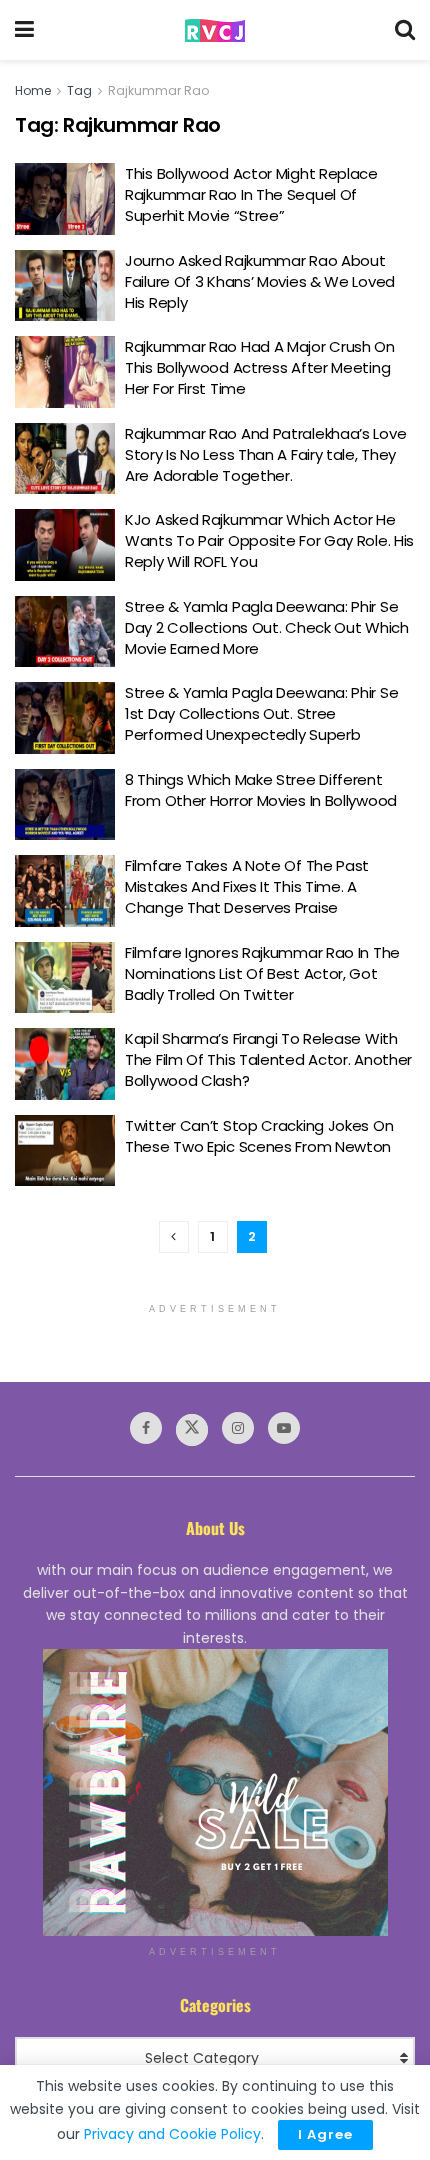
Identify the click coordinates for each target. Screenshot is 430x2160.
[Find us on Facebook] (146, 1428)
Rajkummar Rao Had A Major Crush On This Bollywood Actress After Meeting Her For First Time (260, 367)
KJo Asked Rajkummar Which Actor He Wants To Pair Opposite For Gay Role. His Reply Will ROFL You (269, 540)
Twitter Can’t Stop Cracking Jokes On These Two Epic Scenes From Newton (259, 1136)
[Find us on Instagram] (238, 1428)
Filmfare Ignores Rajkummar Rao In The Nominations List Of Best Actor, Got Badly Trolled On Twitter (262, 973)
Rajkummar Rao (158, 90)
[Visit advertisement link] (215, 1792)
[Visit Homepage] (215, 30)
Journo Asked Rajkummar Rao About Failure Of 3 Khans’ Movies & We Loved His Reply (260, 281)
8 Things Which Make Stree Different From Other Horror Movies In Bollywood (261, 790)
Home (33, 90)
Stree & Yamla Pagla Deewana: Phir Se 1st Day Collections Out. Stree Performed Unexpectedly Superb (261, 713)
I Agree (325, 2134)
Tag (79, 90)
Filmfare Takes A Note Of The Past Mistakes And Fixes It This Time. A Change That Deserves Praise (247, 886)
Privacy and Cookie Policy (172, 2134)
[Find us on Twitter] (192, 1430)
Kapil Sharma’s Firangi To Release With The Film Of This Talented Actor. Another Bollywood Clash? (268, 1059)
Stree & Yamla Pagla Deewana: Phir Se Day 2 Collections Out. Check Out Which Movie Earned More (267, 627)
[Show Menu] (24, 30)
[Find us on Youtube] (284, 1428)
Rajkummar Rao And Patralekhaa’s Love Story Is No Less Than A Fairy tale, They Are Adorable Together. (265, 454)
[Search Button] (405, 30)
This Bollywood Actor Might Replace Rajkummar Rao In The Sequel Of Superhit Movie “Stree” (251, 194)
